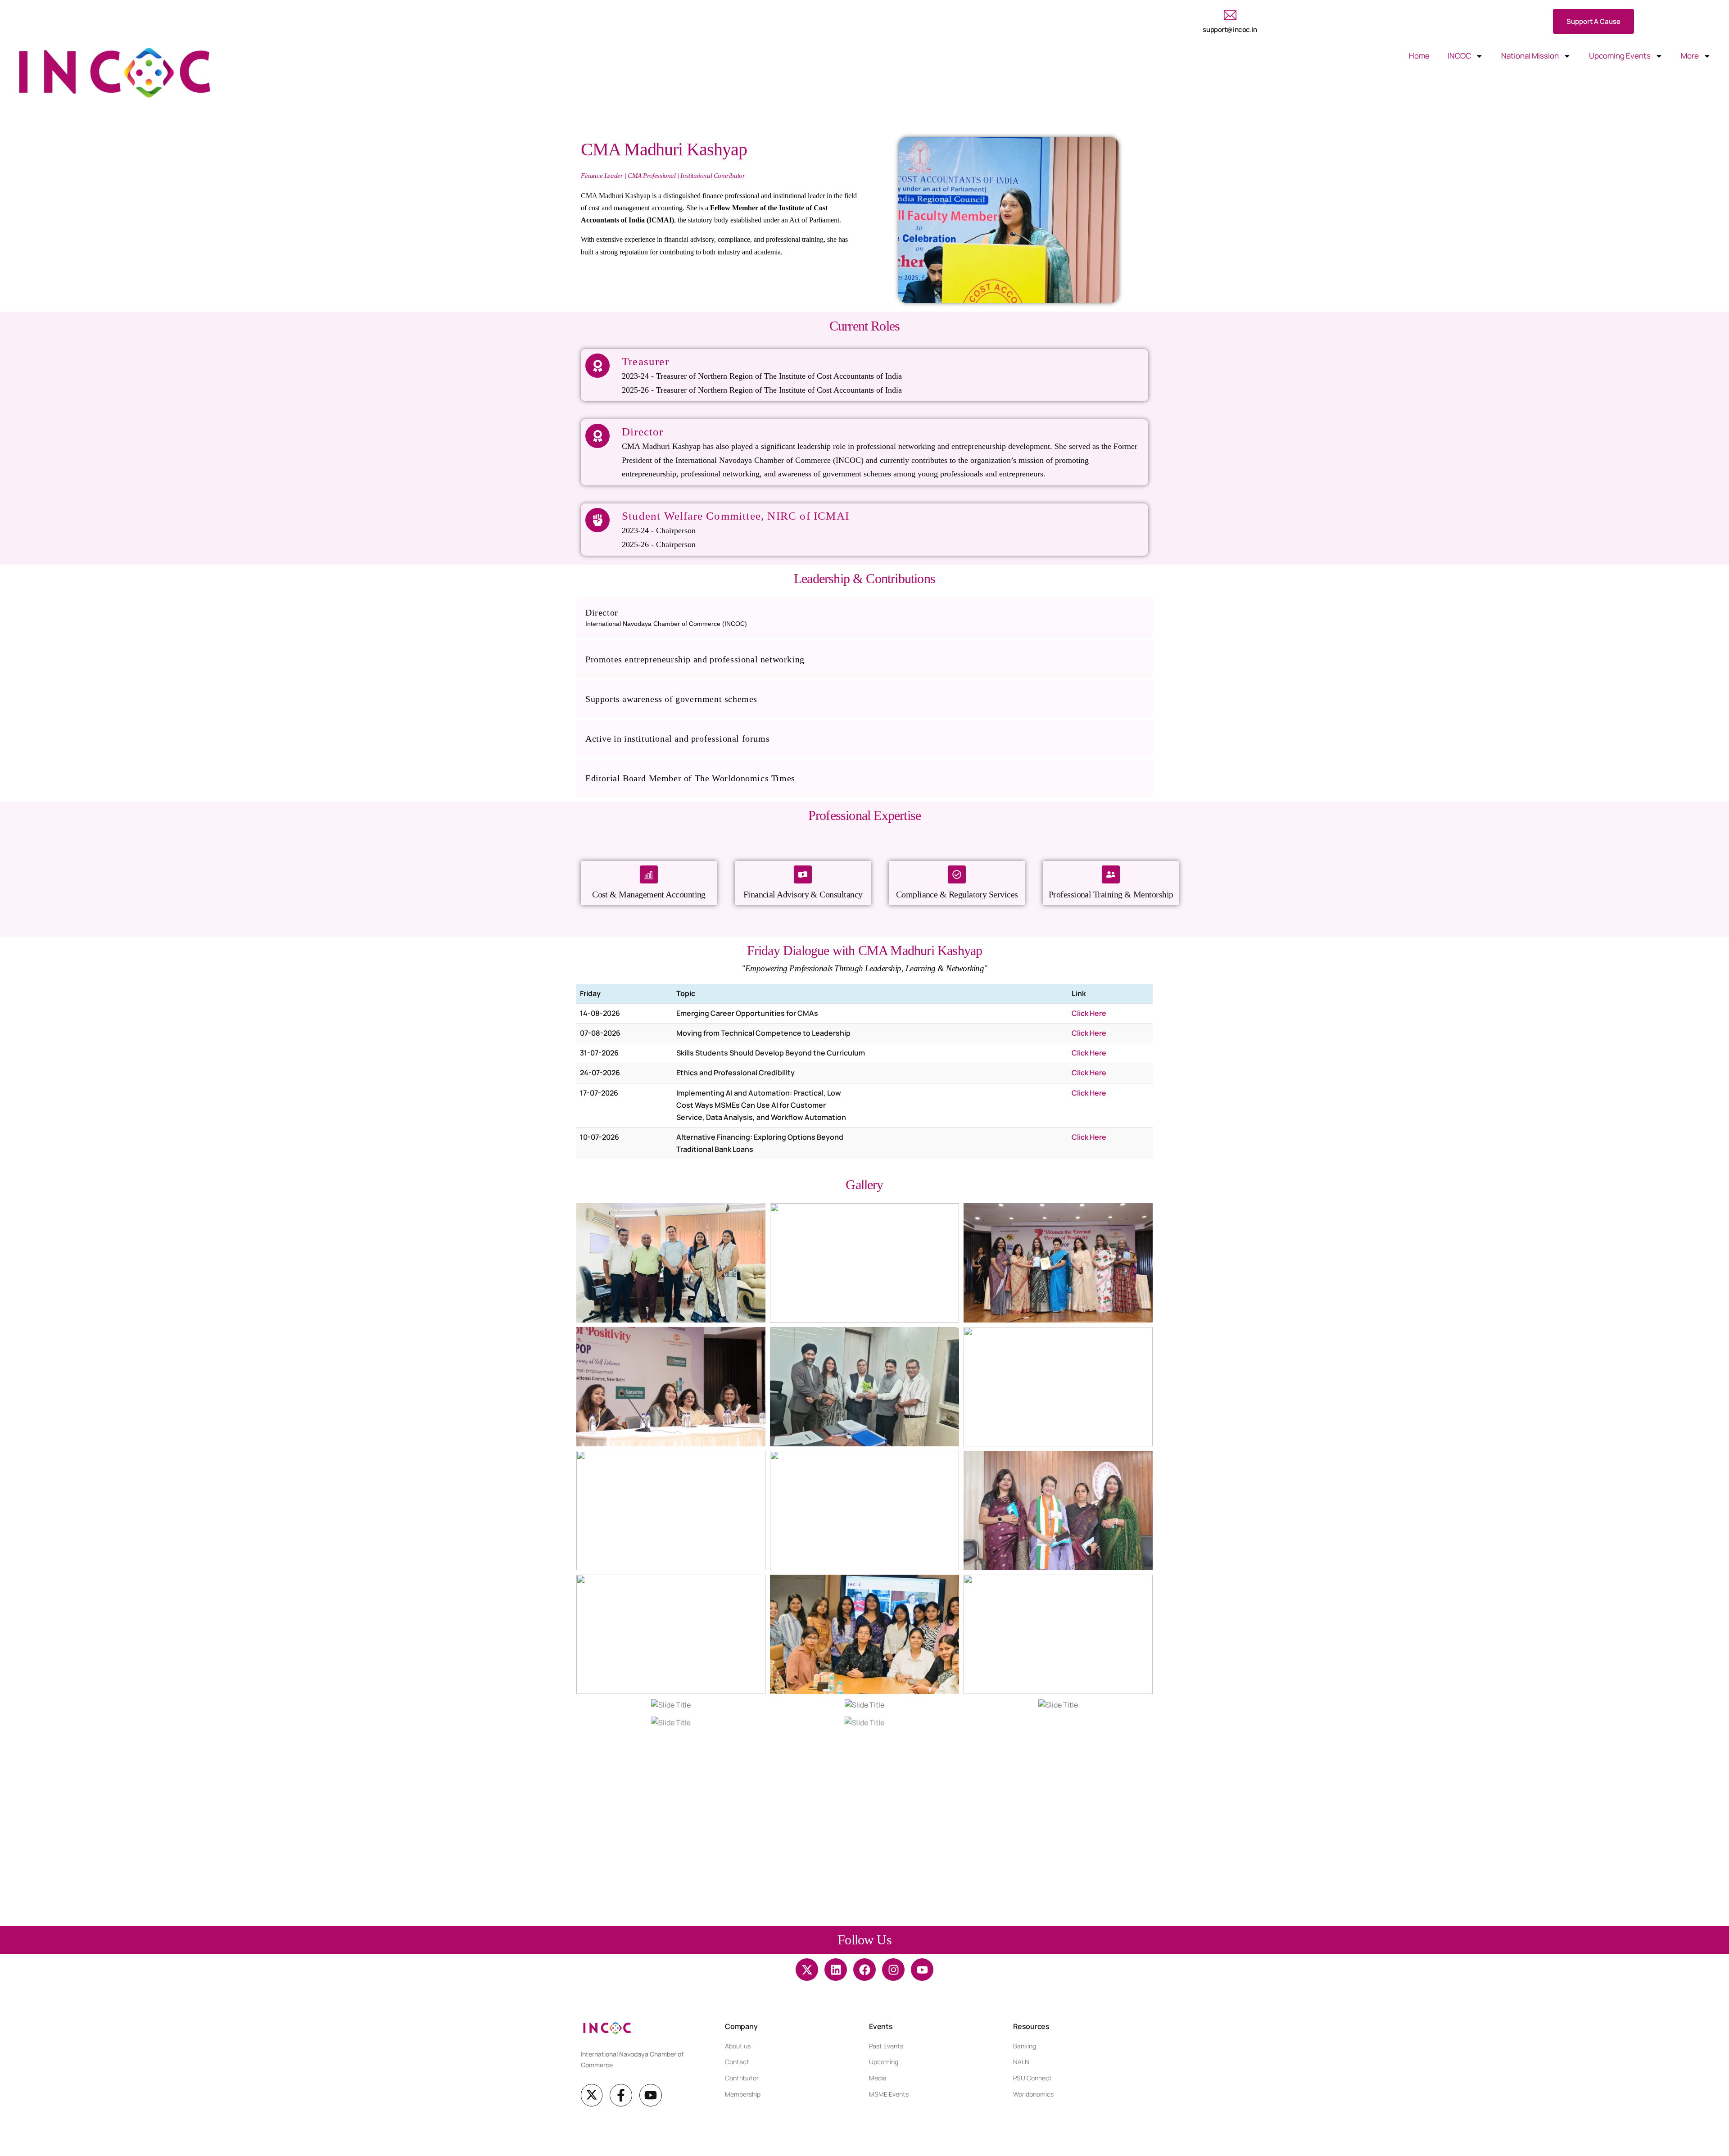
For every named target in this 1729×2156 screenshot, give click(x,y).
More (1690, 56)
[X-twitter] (807, 1970)
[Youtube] (922, 1970)
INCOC (1459, 56)
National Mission (1530, 56)
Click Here (1089, 1013)
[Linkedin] (836, 1970)
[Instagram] (893, 1970)
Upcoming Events (1620, 56)
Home (1419, 56)
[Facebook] (864, 1970)
